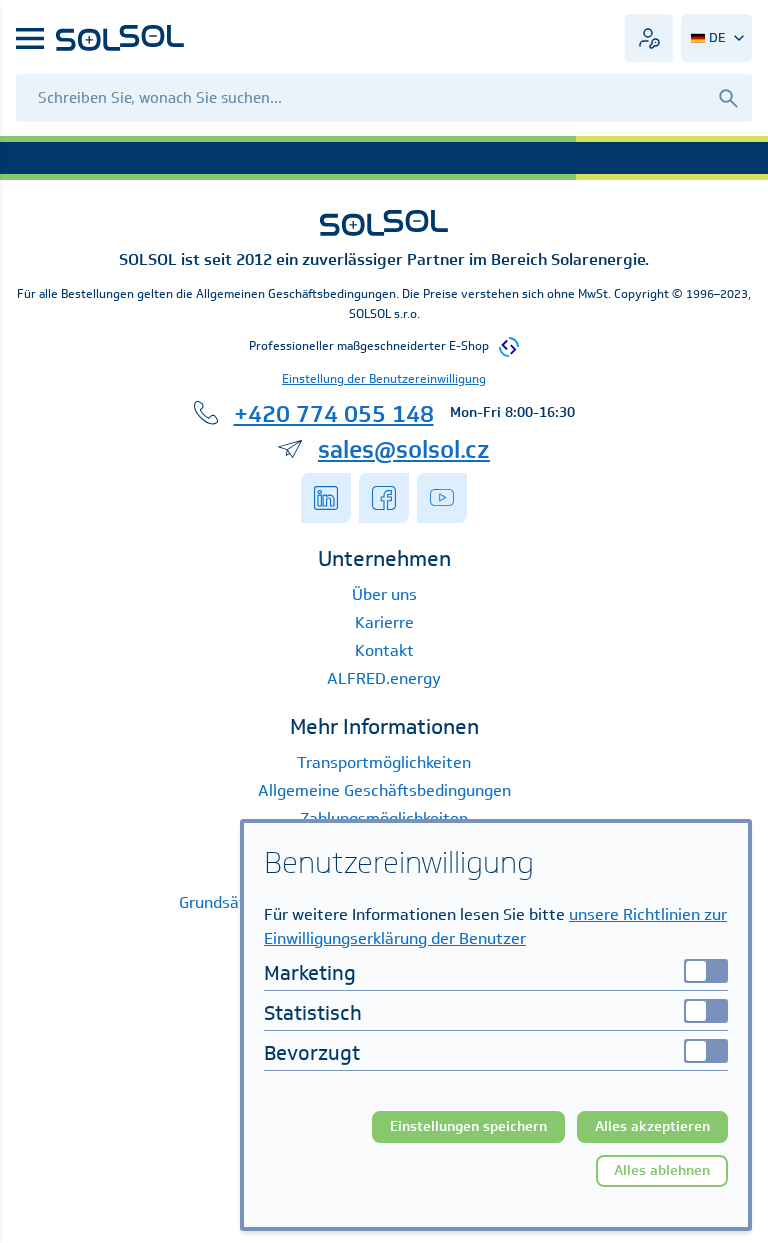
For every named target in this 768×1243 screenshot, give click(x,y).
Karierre (384, 622)
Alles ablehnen (662, 1170)
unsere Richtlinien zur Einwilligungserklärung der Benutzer (495, 926)
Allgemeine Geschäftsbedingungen (384, 790)
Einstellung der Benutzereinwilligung (384, 378)
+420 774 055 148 (334, 413)
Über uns (384, 594)
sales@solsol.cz (404, 449)
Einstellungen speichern (468, 1126)
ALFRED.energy (384, 678)
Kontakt (384, 650)
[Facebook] (384, 498)
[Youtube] (442, 498)
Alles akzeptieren (652, 1126)
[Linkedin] (326, 498)
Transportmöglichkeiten (384, 762)
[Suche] (728, 97)
